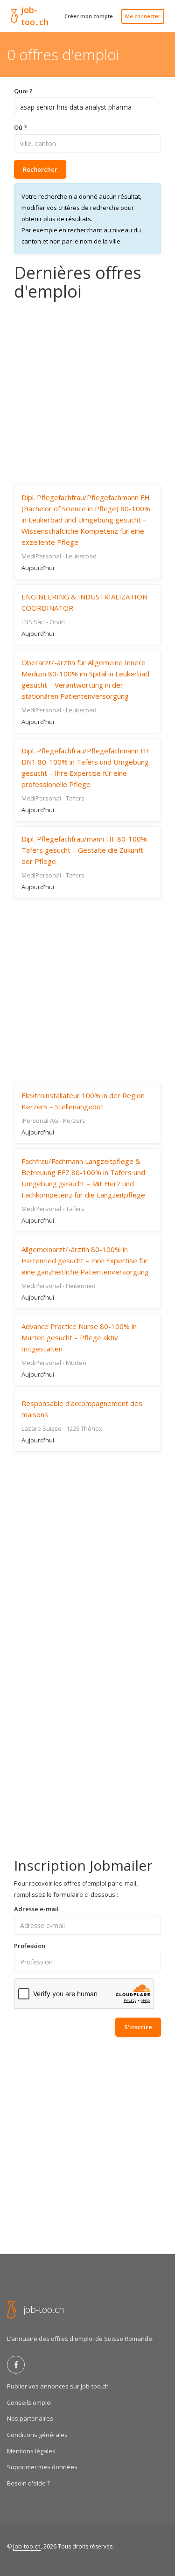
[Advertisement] (87, 393)
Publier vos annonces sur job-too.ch (58, 2386)
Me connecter (143, 16)
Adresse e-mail (36, 1909)
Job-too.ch (27, 2546)
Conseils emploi (29, 2402)
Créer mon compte (89, 16)
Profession (30, 1946)
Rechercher (40, 169)
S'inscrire (138, 2027)
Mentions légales (31, 2451)
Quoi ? (23, 91)
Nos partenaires (30, 2418)
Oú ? (21, 127)
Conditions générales (37, 2435)
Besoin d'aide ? (28, 2483)
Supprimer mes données (42, 2467)
